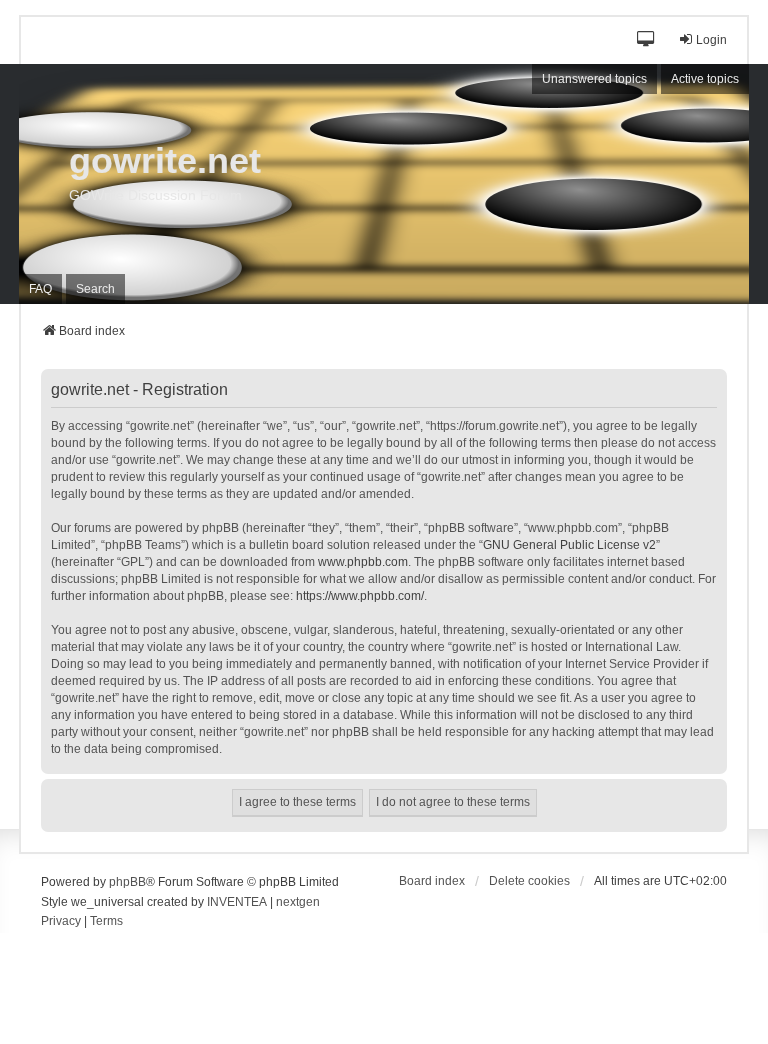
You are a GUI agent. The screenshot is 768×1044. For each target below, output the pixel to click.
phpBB (127, 882)
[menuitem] (61, 922)
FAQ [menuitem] (40, 289)
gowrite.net (165, 160)
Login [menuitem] (711, 40)
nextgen (298, 902)
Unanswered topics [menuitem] (594, 79)
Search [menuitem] (95, 289)
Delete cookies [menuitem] (529, 881)
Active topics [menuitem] (705, 79)
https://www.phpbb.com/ (360, 596)
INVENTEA (237, 902)
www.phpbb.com (363, 562)
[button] (646, 40)
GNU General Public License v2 (569, 545)
